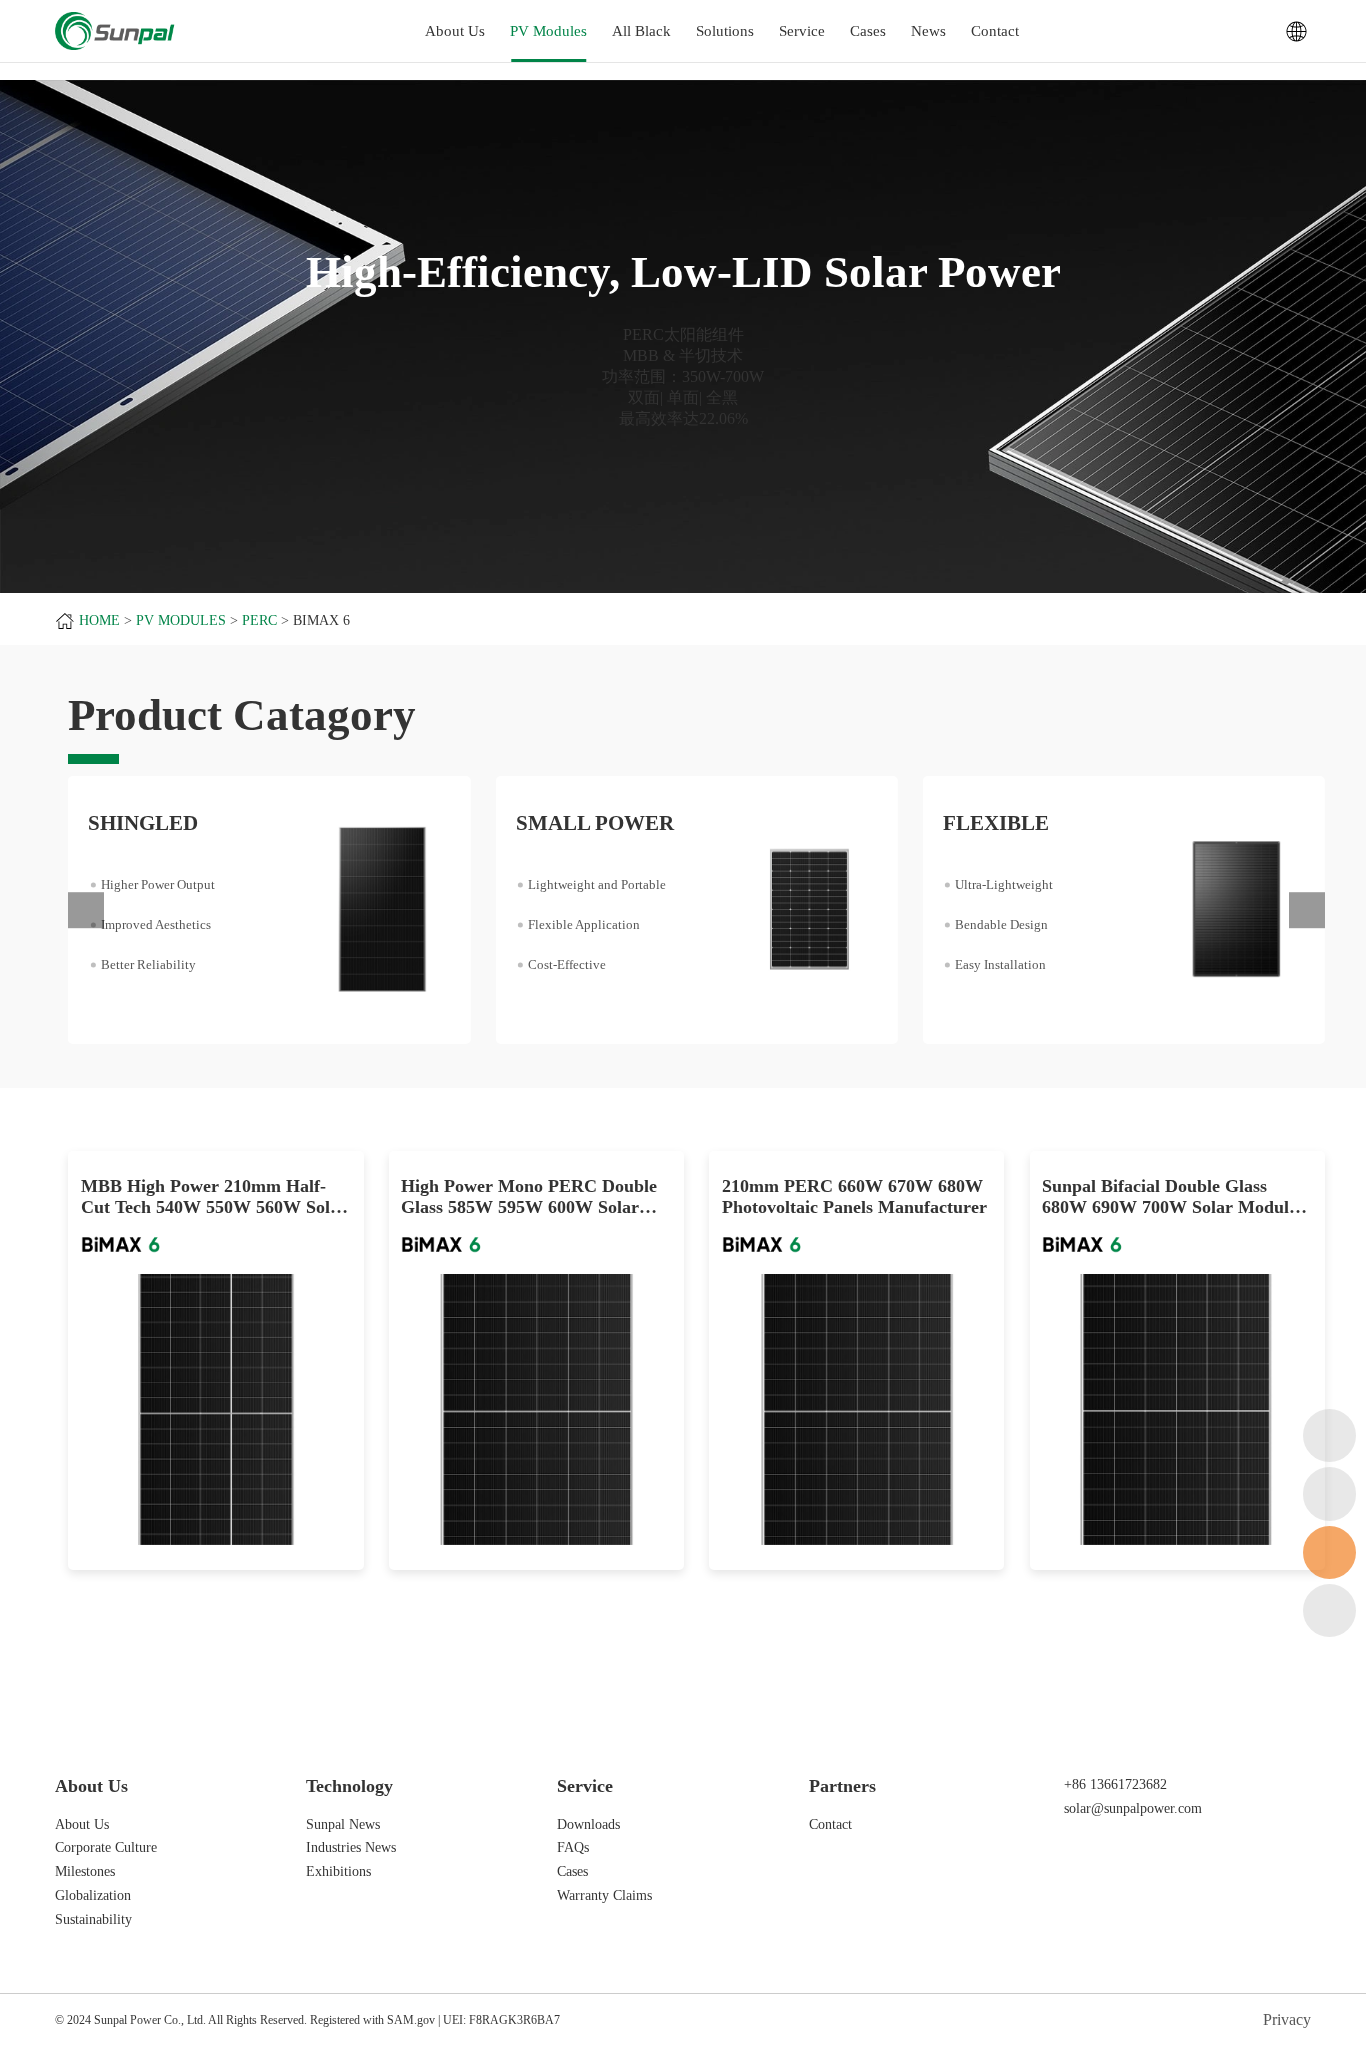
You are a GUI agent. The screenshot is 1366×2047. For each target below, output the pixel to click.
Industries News (351, 1847)
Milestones (85, 1871)
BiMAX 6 (321, 620)
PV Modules (548, 31)
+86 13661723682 (1115, 1784)
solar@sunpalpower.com (1133, 1808)
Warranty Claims (604, 1895)
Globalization (93, 1895)
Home (99, 620)
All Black (641, 31)
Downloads (588, 1824)
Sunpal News (343, 1824)
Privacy (1287, 2019)
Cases (868, 31)
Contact (995, 31)
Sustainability (93, 1919)
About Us (82, 1824)
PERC (259, 620)
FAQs (573, 1847)
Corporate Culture (106, 1847)
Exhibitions (338, 1871)
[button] (86, 910)
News (928, 31)
